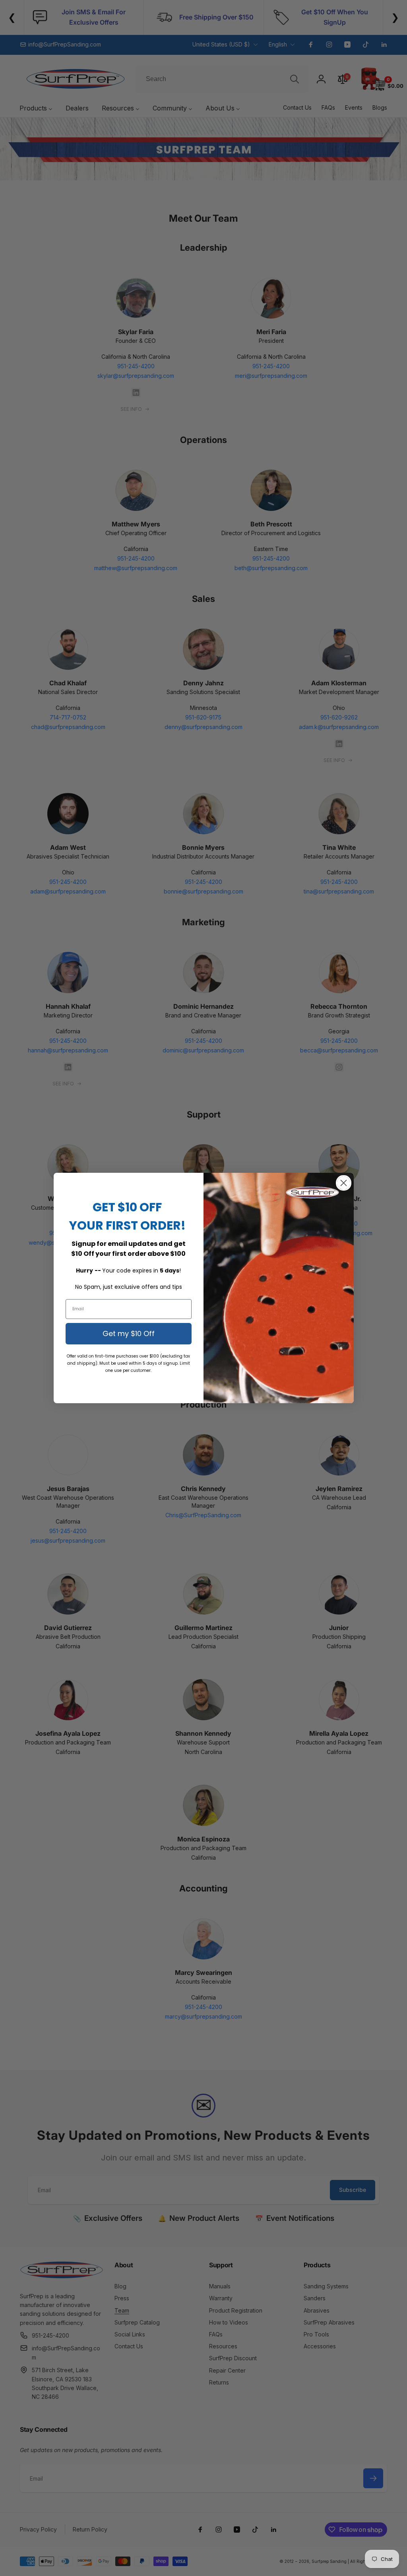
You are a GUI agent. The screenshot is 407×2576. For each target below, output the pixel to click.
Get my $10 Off (129, 1333)
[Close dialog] (344, 1183)
